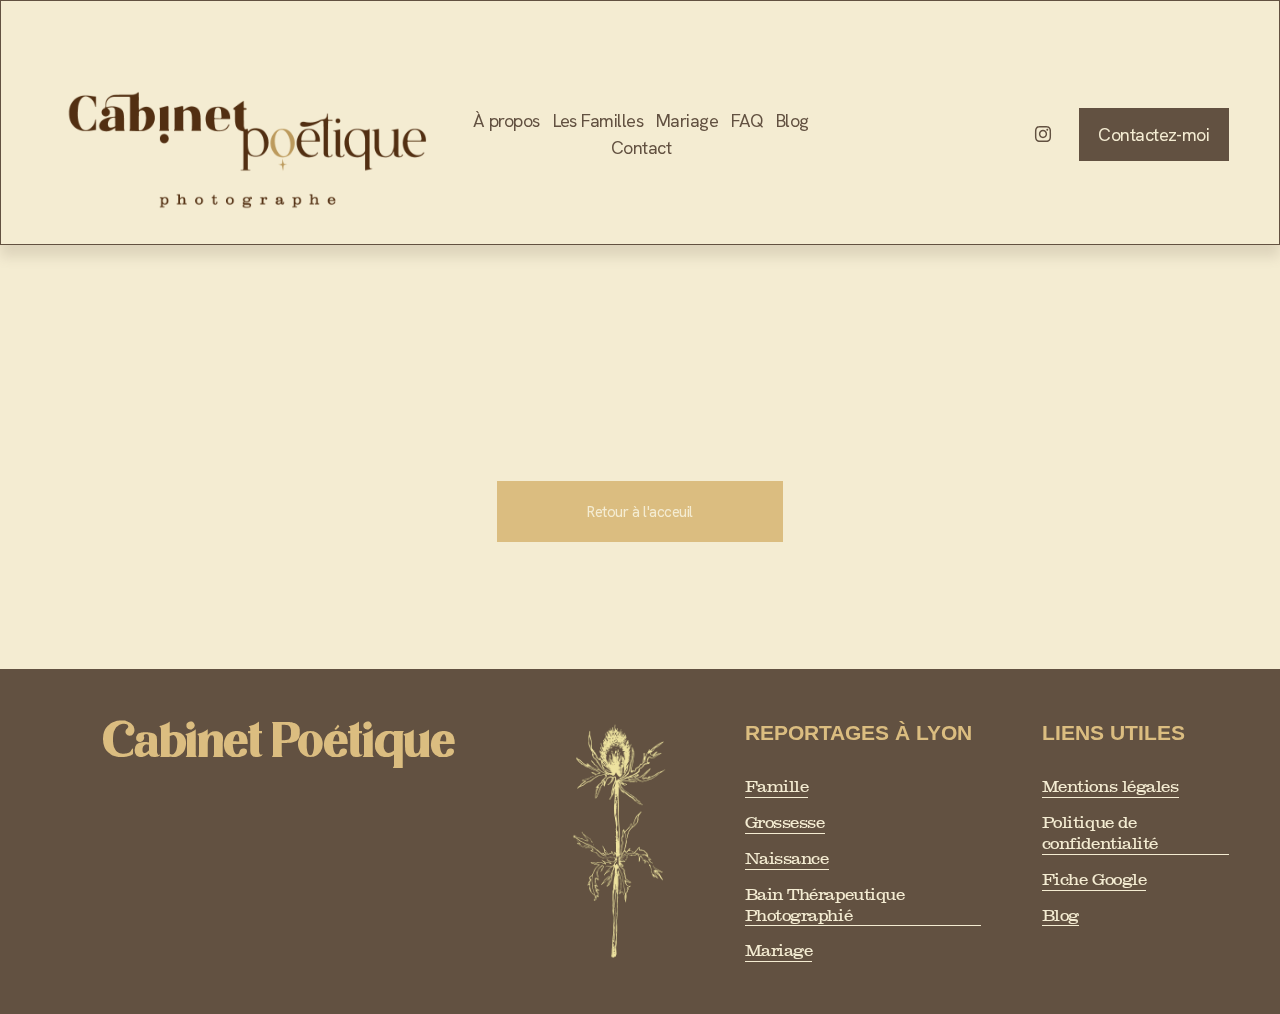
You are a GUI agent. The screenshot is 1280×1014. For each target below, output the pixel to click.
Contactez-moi (1153, 134)
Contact (641, 147)
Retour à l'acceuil (640, 512)
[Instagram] (1043, 134)
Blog (792, 120)
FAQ (747, 120)
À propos (506, 120)
